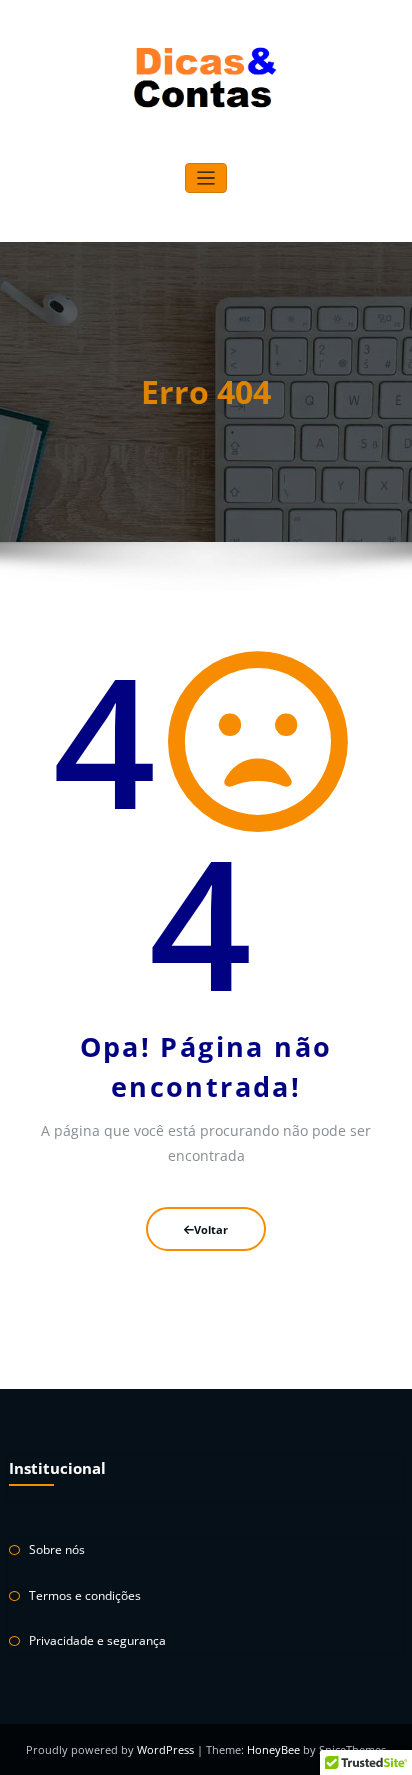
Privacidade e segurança (97, 1640)
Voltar (211, 1229)
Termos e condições (85, 1595)
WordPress (167, 1749)
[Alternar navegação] (206, 178)
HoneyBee (273, 1749)
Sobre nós (57, 1549)
